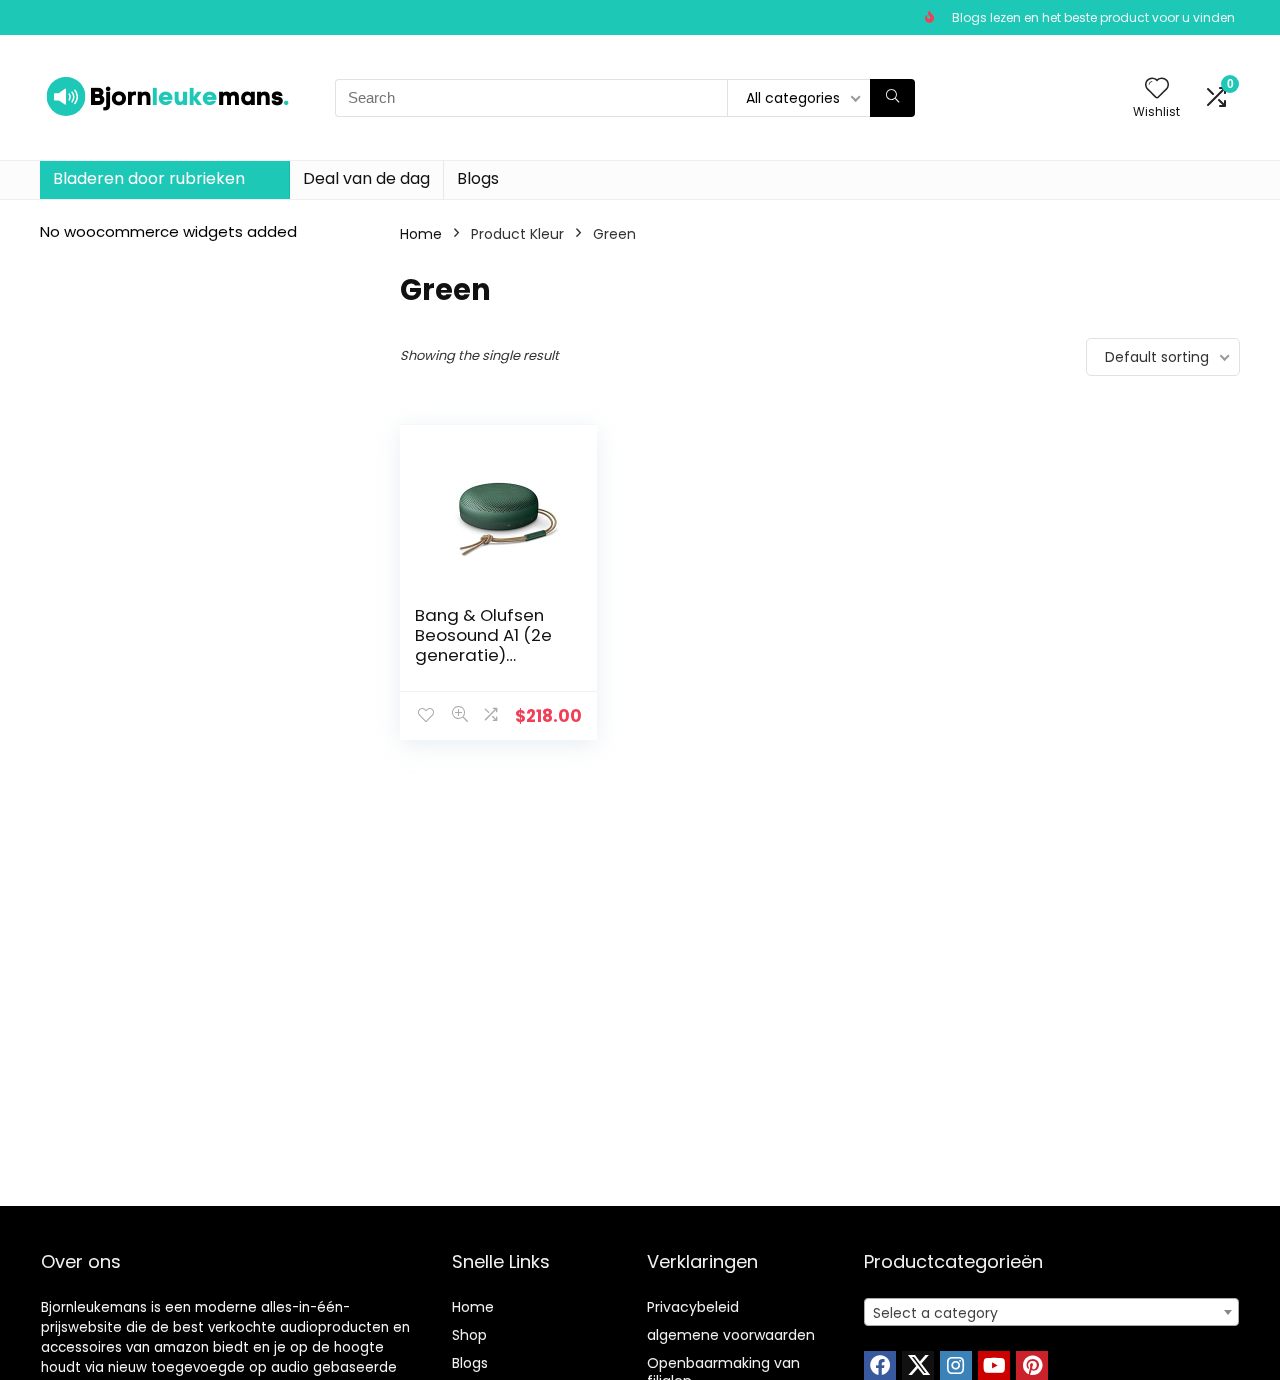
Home (421, 234)
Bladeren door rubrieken (149, 178)
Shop (469, 1335)
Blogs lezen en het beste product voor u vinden (1093, 17)
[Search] (892, 98)
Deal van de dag (366, 178)
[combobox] (1051, 1312)
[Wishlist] (1157, 89)
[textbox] (1051, 1313)
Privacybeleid (693, 1307)
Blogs (478, 178)
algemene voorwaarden (731, 1335)
